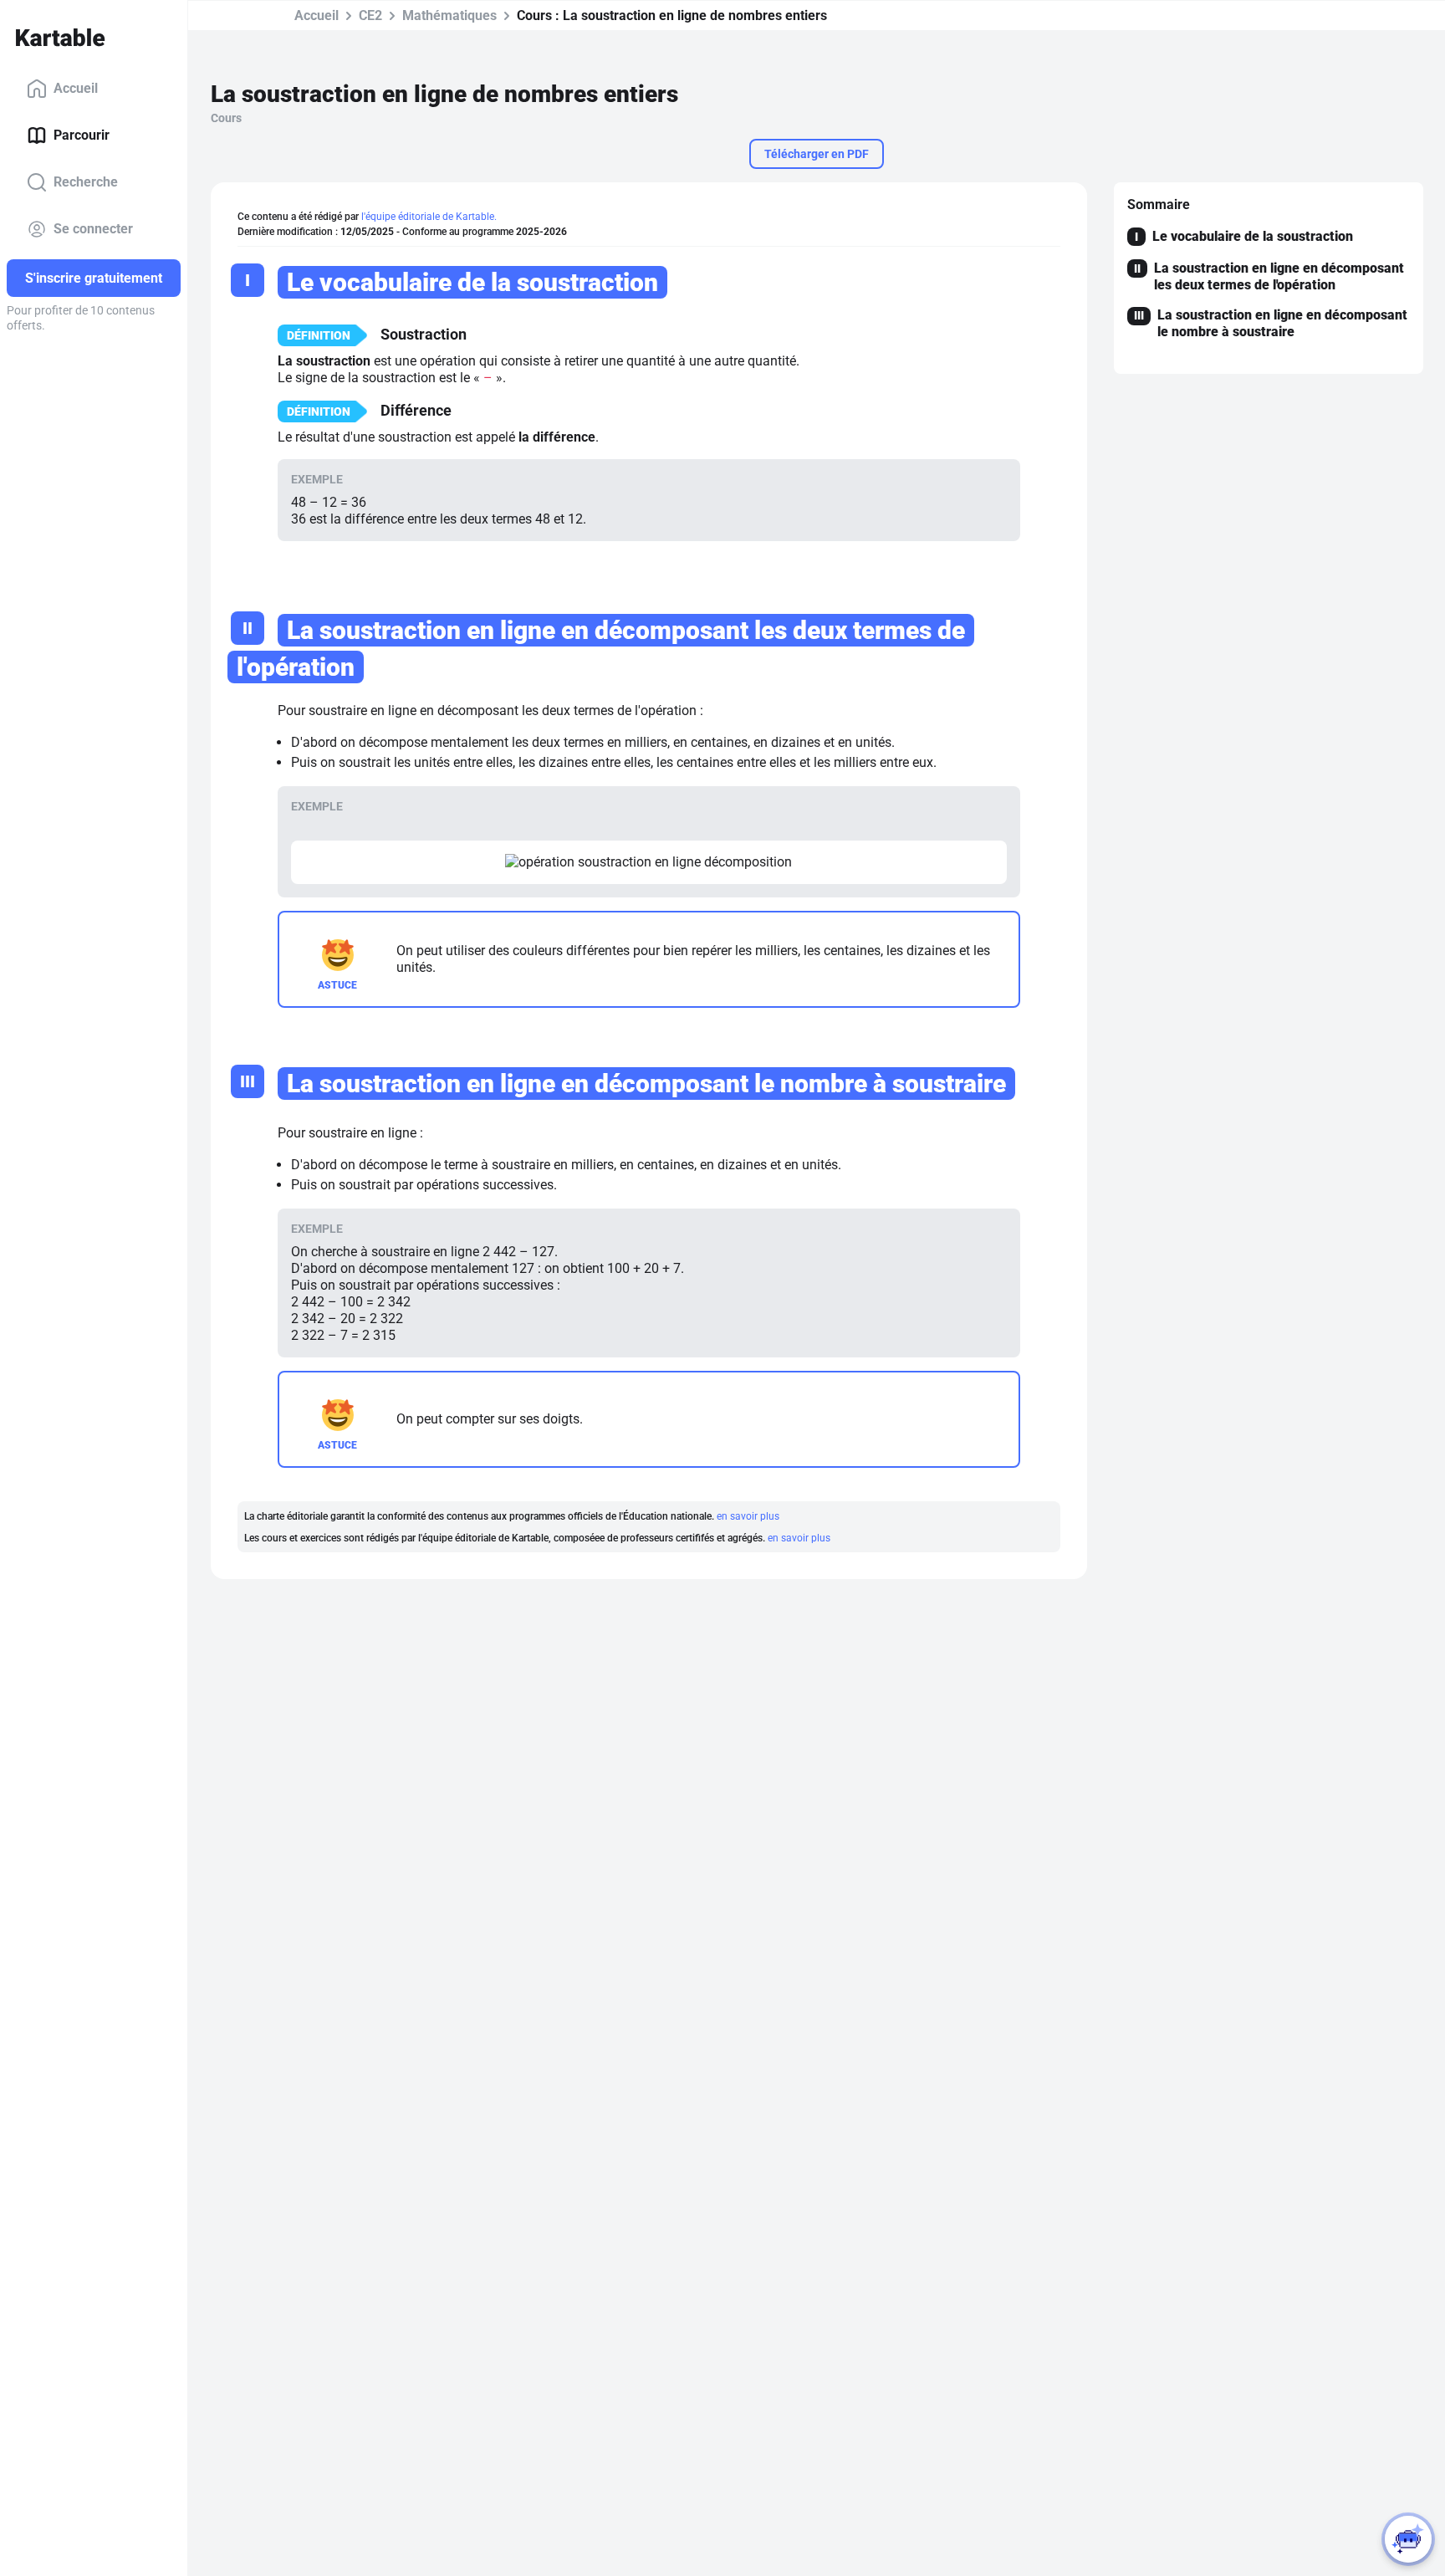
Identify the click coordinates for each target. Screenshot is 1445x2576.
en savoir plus (748, 1516)
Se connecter (93, 229)
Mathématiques (449, 15)
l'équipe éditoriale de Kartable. (429, 217)
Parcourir (82, 135)
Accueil (76, 88)
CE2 (370, 15)
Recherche (86, 182)
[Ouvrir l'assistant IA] (1408, 2539)
